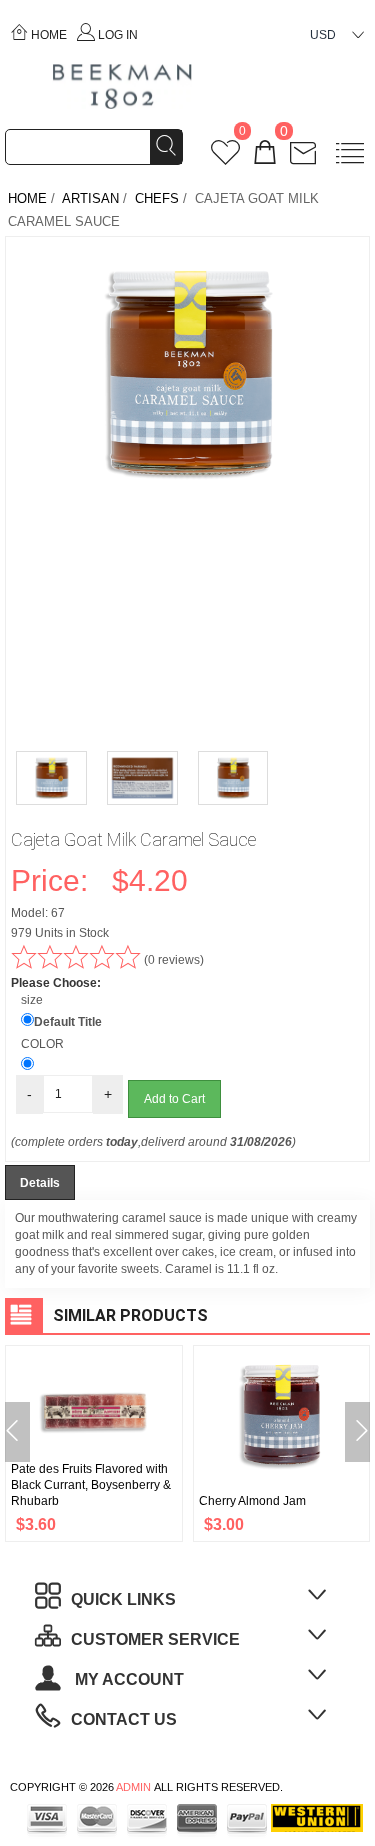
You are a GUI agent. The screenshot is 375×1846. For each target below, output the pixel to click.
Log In (118, 35)
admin (133, 1787)
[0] (225, 158)
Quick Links (123, 1599)
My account (127, 1679)
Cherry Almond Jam (252, 1501)
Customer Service (155, 1639)
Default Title (68, 1022)
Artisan (90, 198)
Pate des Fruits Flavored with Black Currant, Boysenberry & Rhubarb (91, 1485)
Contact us (124, 1719)
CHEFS (157, 198)
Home (49, 35)
